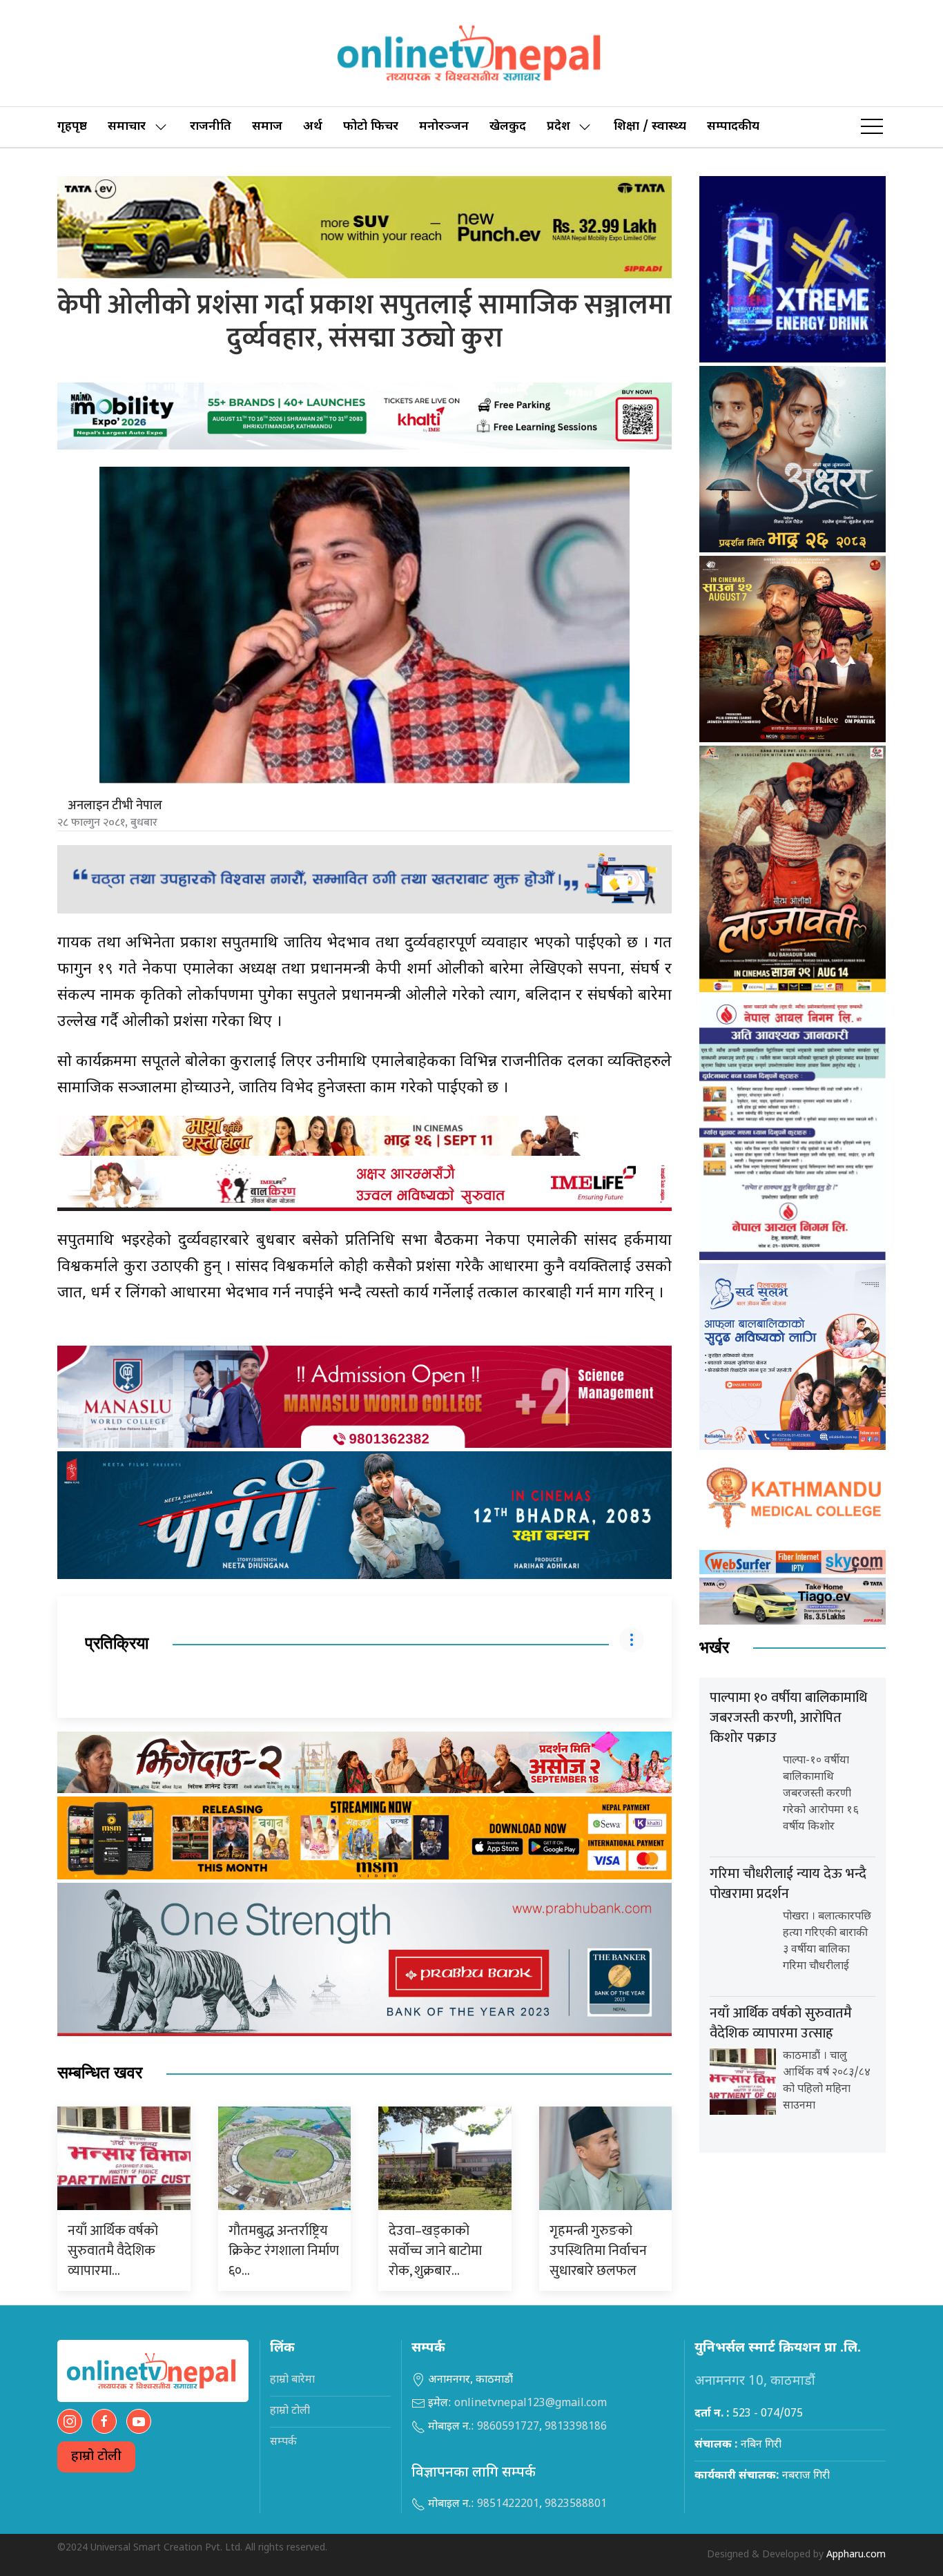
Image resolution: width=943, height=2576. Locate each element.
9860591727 (508, 2427)
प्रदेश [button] (558, 127)
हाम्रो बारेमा (292, 2380)
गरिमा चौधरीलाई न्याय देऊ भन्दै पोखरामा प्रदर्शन (788, 1884)
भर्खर (714, 1648)
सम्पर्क (283, 2442)
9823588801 (576, 2505)
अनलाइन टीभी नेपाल (115, 806)
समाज (267, 127)
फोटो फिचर (371, 127)
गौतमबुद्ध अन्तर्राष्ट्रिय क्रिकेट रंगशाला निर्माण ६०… (284, 2251)
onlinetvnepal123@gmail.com (531, 2404)
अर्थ (313, 127)
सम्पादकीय (733, 127)
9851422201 (508, 2505)
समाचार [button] (127, 127)
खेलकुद (508, 127)
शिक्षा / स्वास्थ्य (650, 127)
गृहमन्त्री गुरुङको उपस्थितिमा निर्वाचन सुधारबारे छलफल (598, 2251)
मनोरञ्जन (444, 127)
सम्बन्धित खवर (100, 2073)
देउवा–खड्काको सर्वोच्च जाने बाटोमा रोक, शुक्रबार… (435, 2251)
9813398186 (576, 2427)
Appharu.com (856, 2555)
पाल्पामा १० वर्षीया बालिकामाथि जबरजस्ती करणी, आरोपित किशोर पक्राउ (788, 1718)
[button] (872, 127)
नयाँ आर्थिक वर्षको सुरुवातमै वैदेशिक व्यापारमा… (113, 2251)
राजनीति (211, 127)
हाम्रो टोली (96, 2457)
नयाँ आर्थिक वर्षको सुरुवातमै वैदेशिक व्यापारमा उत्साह (781, 2023)
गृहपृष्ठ (72, 127)
